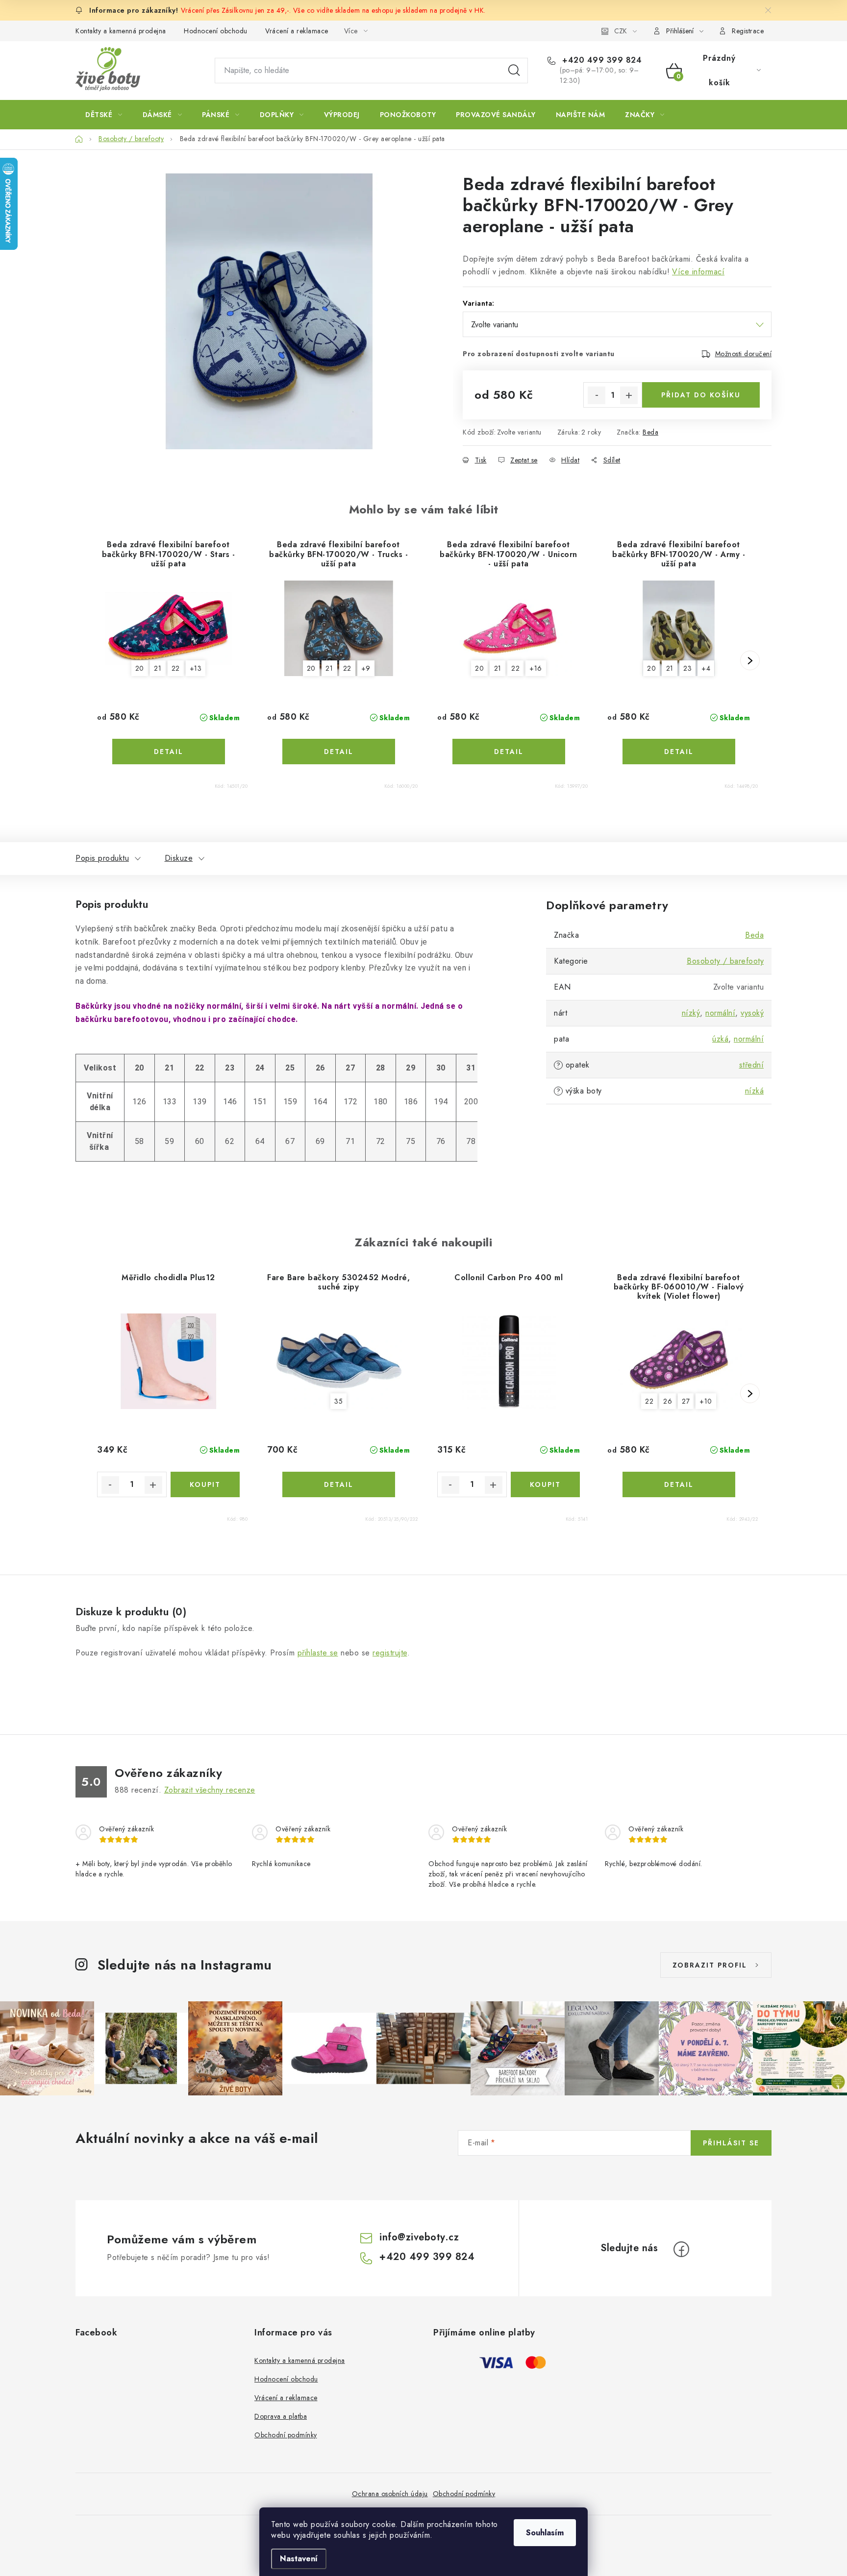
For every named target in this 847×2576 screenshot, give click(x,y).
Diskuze (179, 858)
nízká (755, 1091)
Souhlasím (545, 2533)
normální (720, 1013)
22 (176, 668)
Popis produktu (102, 858)
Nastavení (299, 2559)
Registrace (748, 31)
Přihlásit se (731, 2143)
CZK (621, 31)
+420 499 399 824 (601, 60)
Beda (650, 432)
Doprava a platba (281, 2416)
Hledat (514, 71)
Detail (169, 752)
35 (338, 1401)
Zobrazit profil (710, 1965)
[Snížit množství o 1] (597, 395)
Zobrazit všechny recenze (210, 1790)
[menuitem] (104, 115)
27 (686, 1401)
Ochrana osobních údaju (390, 2494)
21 (158, 668)
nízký (691, 1013)
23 (687, 668)
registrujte (390, 1653)
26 (668, 1401)
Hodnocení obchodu (216, 31)
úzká (720, 1039)
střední (752, 1065)
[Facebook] (681, 2249)
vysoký (752, 1013)
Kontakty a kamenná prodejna (121, 31)
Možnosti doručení (744, 354)
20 (140, 668)
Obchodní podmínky (286, 2435)
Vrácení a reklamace (297, 31)
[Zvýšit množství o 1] (629, 395)
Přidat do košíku (701, 395)
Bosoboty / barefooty (725, 961)
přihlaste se (318, 1653)
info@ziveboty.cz (419, 2237)
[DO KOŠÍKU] (205, 1484)
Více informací (698, 272)
